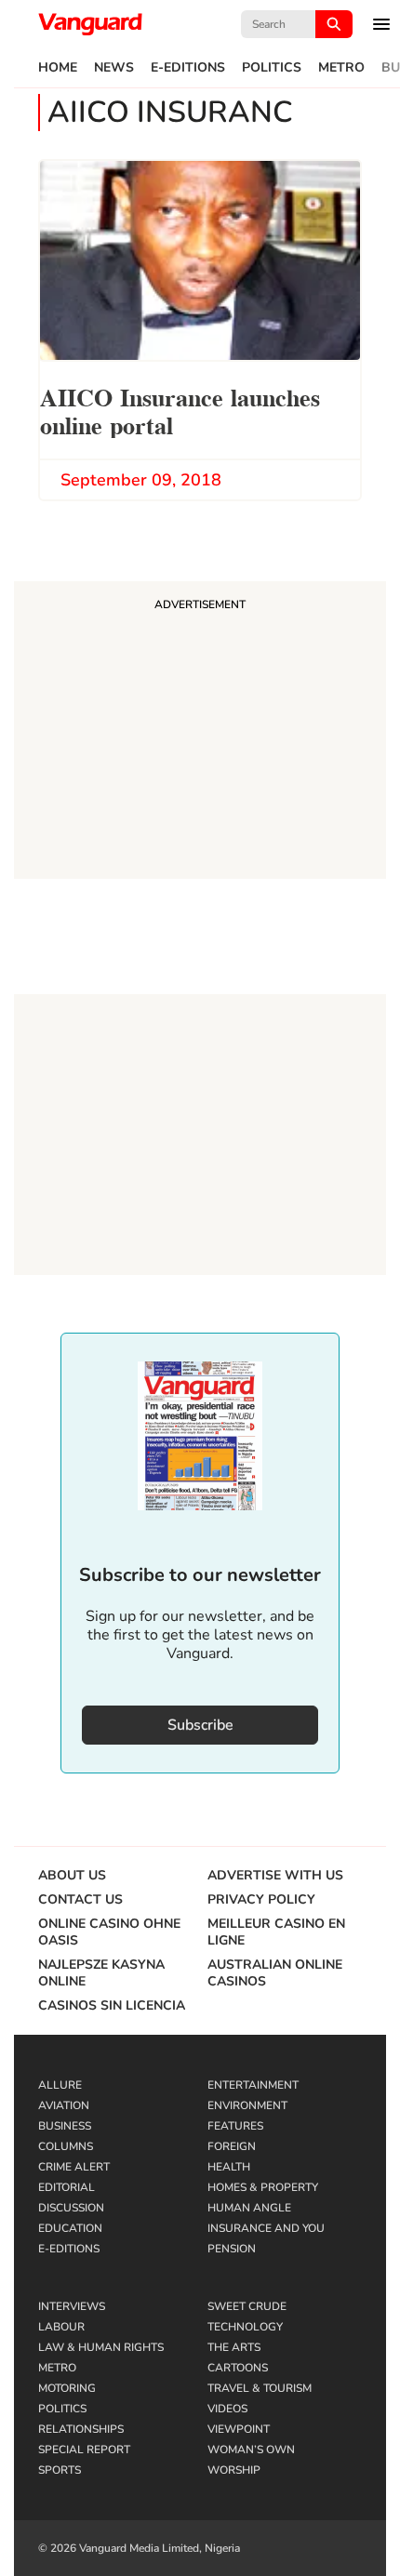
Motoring (67, 2388)
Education (70, 2228)
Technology (245, 2327)
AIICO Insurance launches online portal (180, 410)
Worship (234, 2470)
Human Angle (249, 2208)
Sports (60, 2470)
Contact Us (80, 1900)
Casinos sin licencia (112, 2006)
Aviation (64, 2105)
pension (232, 2249)
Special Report (84, 2450)
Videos (227, 2409)
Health (229, 2167)
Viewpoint (239, 2429)
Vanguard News (90, 24)
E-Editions (188, 68)
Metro (341, 68)
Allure (60, 2085)
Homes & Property (263, 2187)
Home (58, 68)
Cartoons (238, 2368)
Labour (61, 2327)
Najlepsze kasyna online (101, 1973)
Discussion (71, 2208)
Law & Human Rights (101, 2347)
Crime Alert (74, 2167)
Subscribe (200, 1725)
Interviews (72, 2306)
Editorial (67, 2187)
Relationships (81, 2429)
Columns (66, 2146)
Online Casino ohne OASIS (109, 1932)
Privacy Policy (261, 1900)
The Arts (234, 2347)
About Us (72, 1876)
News (114, 68)
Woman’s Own (251, 2450)
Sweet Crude (247, 2306)
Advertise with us (275, 1876)
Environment (247, 2105)
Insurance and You (266, 2228)
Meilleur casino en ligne (276, 1932)
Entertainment (253, 2085)
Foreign (232, 2146)
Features (235, 2126)
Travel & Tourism (260, 2388)
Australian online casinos (275, 1973)
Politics (272, 68)
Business (65, 2126)
